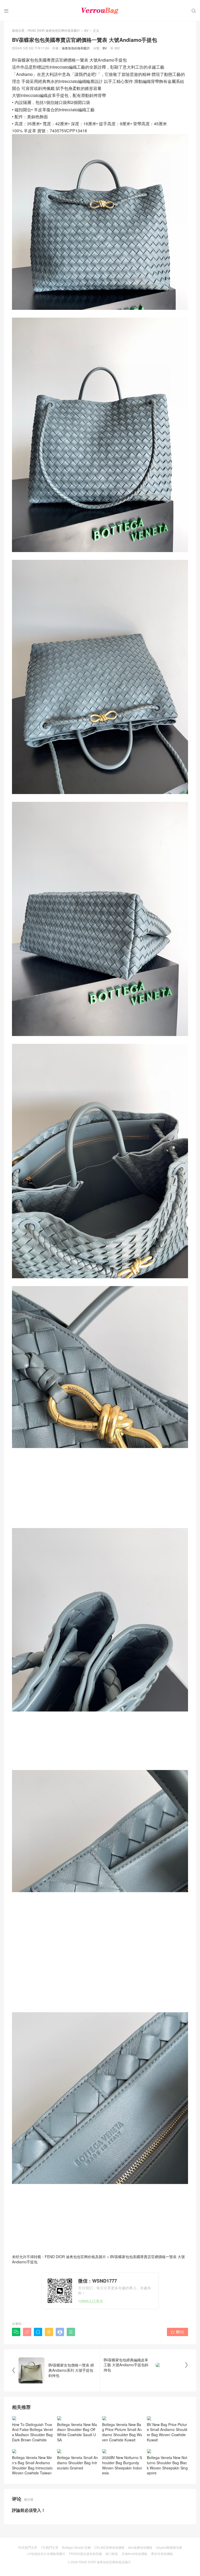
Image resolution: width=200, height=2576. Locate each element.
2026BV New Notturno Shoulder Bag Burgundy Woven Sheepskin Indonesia (122, 2465)
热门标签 (112, 2554)
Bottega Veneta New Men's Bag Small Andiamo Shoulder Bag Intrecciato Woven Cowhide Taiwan (32, 2465)
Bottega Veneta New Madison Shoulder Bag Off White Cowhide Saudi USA (77, 2432)
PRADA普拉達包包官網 (85, 2554)
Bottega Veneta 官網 (76, 2547)
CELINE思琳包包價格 (109, 2547)
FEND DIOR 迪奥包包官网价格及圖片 (54, 30)
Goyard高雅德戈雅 (169, 2547)
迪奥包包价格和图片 (76, 48)
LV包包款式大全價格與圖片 (46, 2554)
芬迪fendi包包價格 (135, 2554)
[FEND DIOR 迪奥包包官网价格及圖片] (100, 10)
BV (86, 30)
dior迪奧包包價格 (140, 2547)
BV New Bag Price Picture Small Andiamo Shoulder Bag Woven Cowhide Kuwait (167, 2432)
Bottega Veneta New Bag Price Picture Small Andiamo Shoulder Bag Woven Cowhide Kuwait (122, 2432)
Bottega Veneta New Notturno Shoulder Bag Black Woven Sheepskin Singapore (167, 2465)
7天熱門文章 (50, 2547)
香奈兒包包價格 (162, 2554)
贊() (177, 2332)
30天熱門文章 (28, 2547)
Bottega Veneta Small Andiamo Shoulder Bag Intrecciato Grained (77, 2463)
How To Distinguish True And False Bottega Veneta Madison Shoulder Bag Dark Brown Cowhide (32, 2432)
